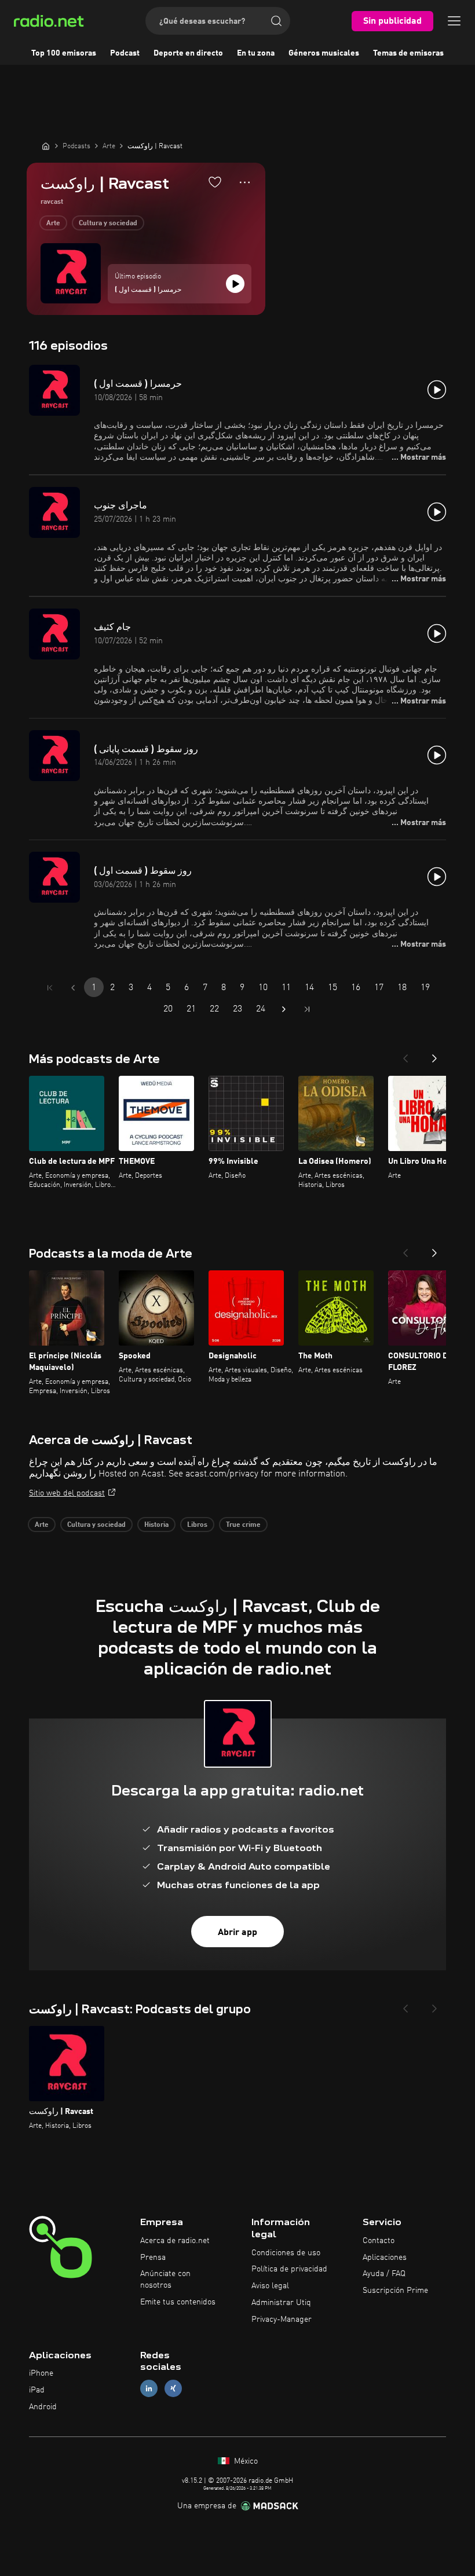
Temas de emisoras (408, 53)
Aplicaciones (385, 2258)
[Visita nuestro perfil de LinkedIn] (149, 2389)
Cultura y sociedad (108, 223)
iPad (37, 2390)
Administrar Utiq (281, 2303)
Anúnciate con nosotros (165, 2280)
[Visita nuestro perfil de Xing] (173, 2389)
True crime (243, 1525)
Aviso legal (270, 2286)
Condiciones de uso (286, 2253)
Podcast (125, 53)
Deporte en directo (188, 53)
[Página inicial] (46, 146)
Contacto (379, 2241)
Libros (197, 1525)
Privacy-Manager (282, 2320)
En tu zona (256, 53)
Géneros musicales (324, 53)
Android (43, 2407)
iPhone (41, 2373)
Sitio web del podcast (67, 1493)
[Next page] (284, 1009)
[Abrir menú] (454, 21)
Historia (156, 1525)
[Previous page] (73, 988)
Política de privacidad (289, 2269)
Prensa (153, 2258)
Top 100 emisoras (64, 53)
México (245, 2461)
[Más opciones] (245, 182)
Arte (53, 223)
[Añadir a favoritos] (215, 182)
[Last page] (307, 1009)
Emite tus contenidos (178, 2302)
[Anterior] (405, 1055)
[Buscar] (276, 21)
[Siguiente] (434, 1055)
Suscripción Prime (395, 2291)
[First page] (50, 988)
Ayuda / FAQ (384, 2274)
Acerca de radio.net (175, 2241)
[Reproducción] (235, 284)
